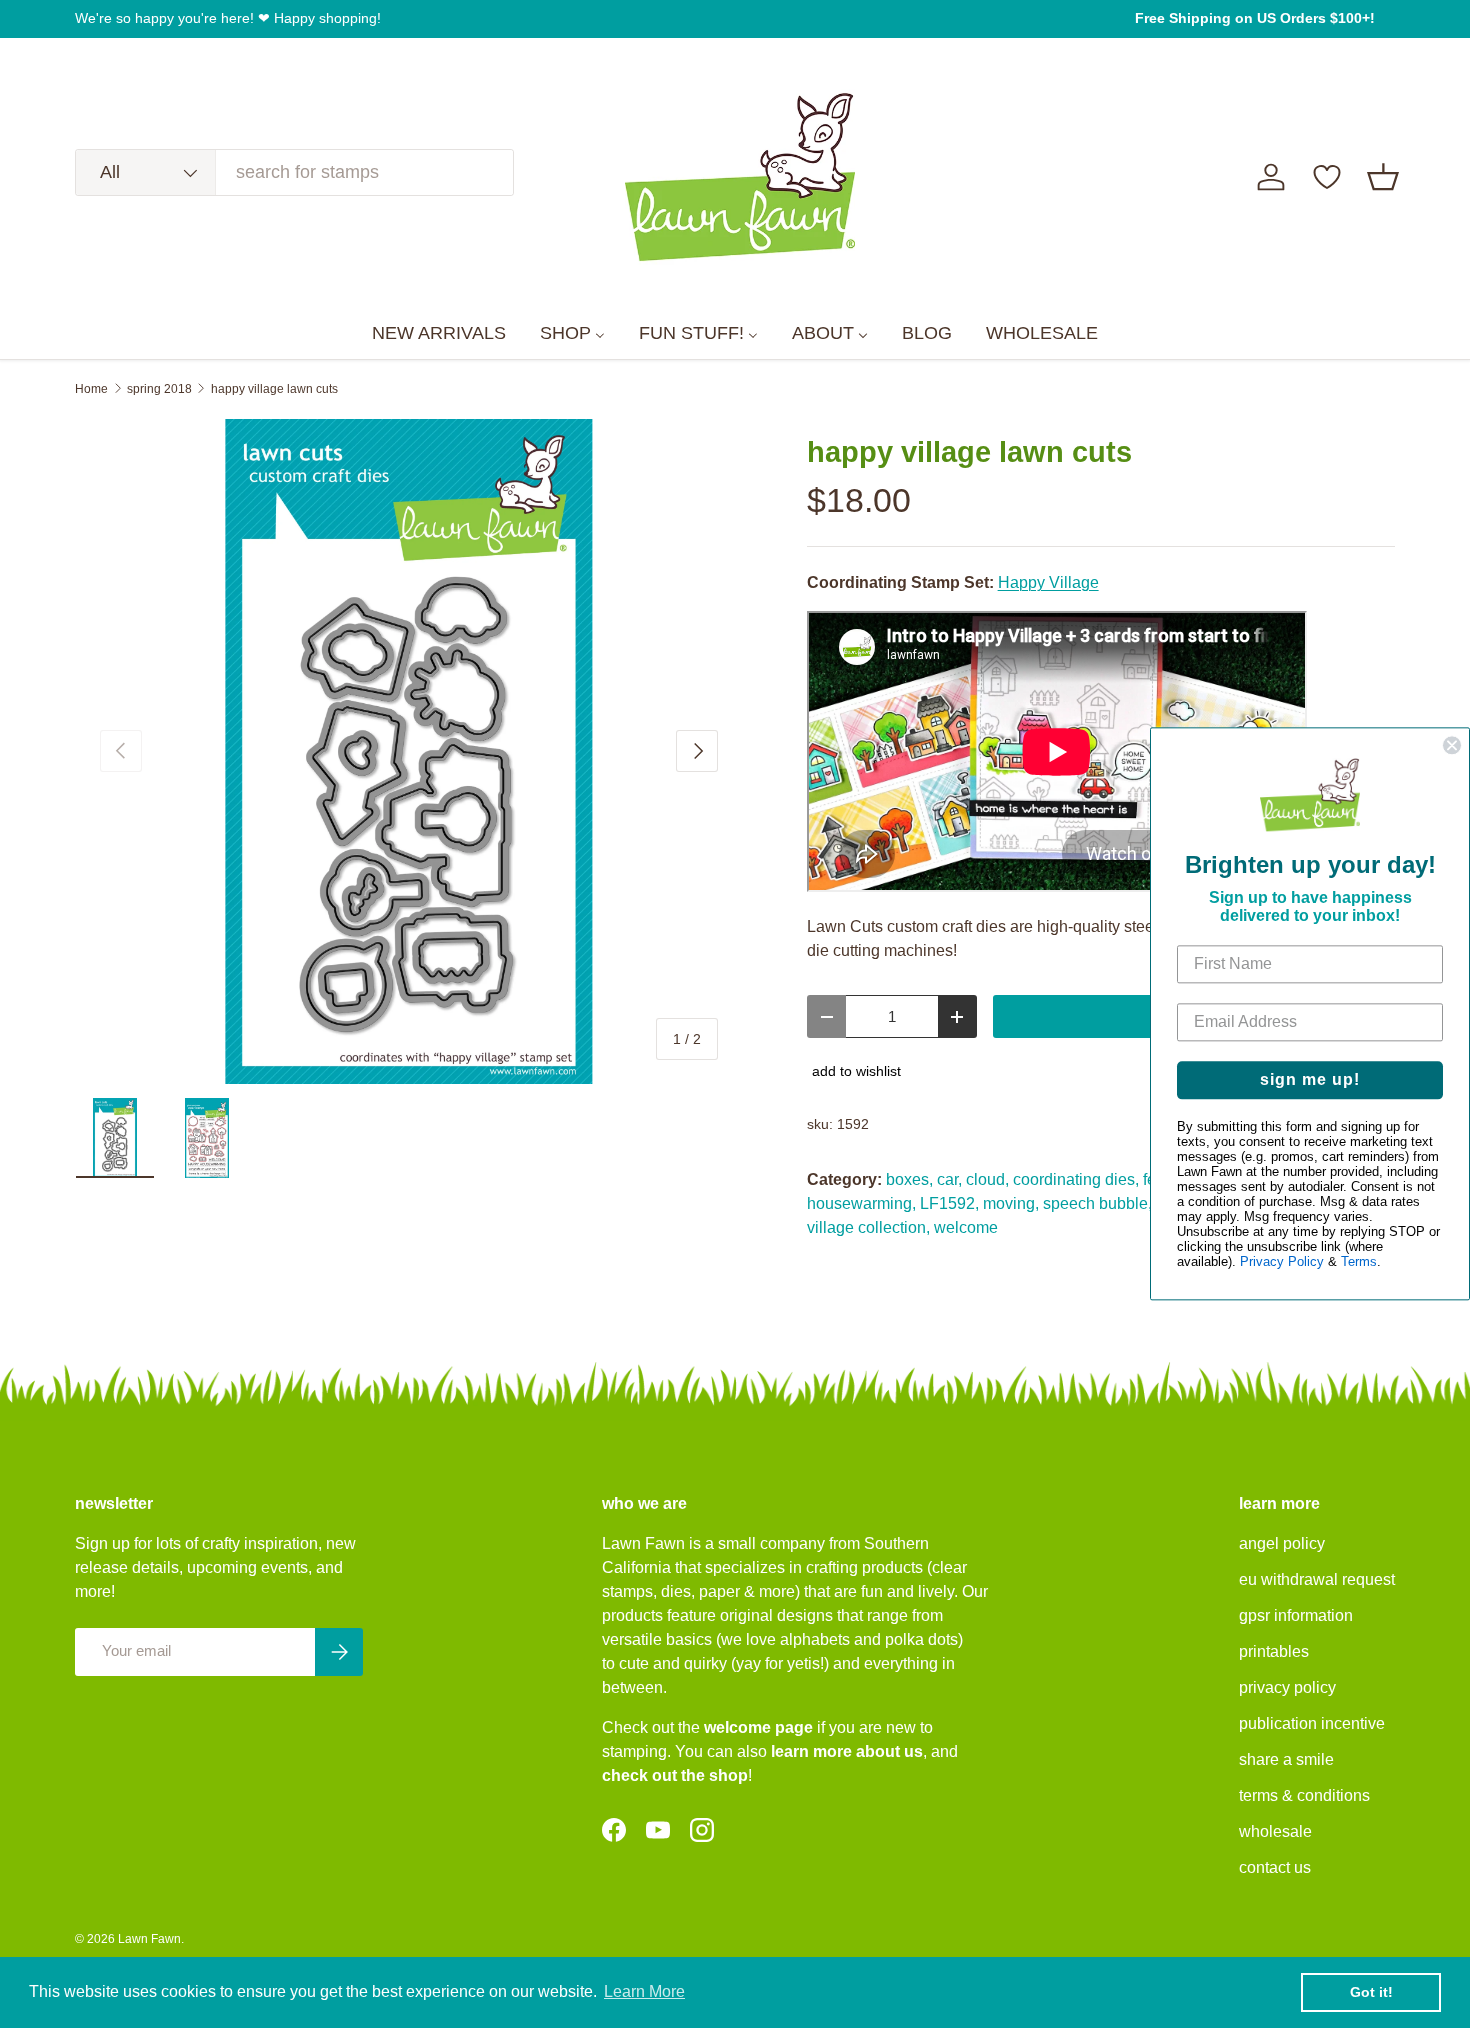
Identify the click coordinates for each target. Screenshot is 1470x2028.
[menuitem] (439, 334)
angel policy (1282, 1543)
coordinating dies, (1076, 1179)
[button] (1383, 177)
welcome (966, 1227)
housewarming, (861, 1203)
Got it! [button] (1371, 1992)
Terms (1359, 1262)
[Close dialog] (1452, 745)
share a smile (1286, 1759)
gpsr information (1296, 1615)
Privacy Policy (1282, 1262)
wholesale (1275, 1831)
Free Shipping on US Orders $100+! (1255, 18)
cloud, (987, 1179)
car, (949, 1179)
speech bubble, (1097, 1203)
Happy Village (1048, 582)
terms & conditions (1304, 1795)
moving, (1011, 1203)
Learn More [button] (644, 1991)
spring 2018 (159, 389)
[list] (409, 752)
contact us (1275, 1867)
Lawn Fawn (149, 1939)
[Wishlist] (1327, 177)
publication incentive (1312, 1723)
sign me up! (1310, 1080)
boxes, (909, 1179)
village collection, (868, 1227)
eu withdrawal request (1317, 1579)
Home (91, 389)
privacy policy (1287, 1687)
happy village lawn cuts (274, 389)
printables (1274, 1651)
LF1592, (949, 1203)
